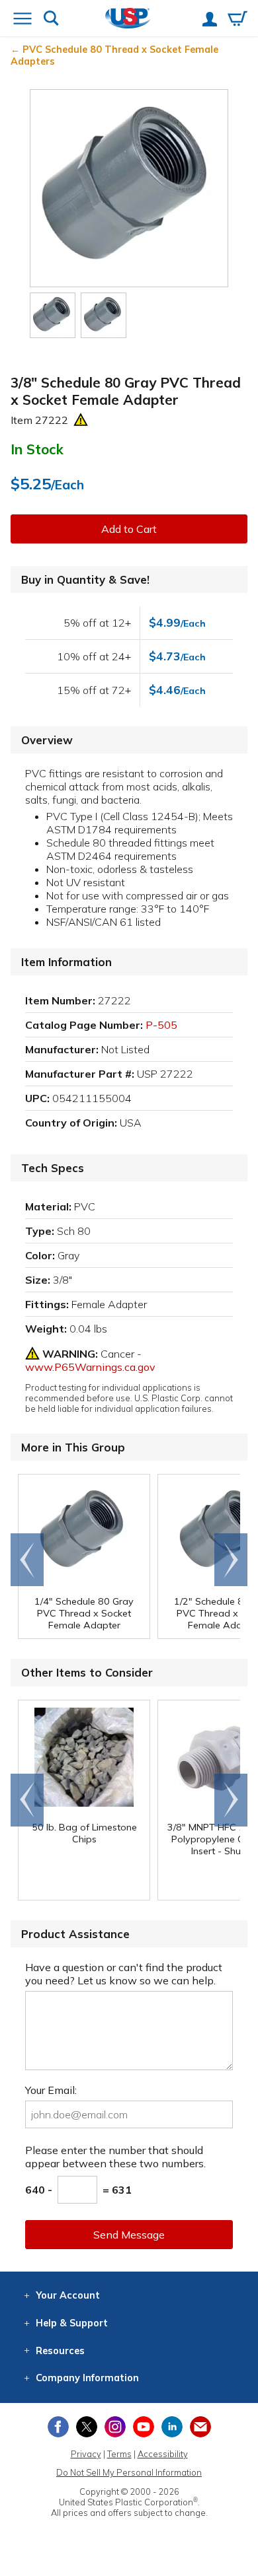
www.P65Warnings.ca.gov (90, 1367)
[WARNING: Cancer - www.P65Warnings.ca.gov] (81, 420)
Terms (119, 2454)
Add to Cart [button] (129, 529)
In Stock (37, 449)
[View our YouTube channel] (144, 2427)
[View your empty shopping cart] (237, 20)
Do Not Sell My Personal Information (129, 2472)
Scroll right (231, 1560)
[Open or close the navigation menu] (22, 20)
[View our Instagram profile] (115, 2427)
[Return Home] (128, 19)
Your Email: (51, 2090)
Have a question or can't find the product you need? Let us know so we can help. (124, 1974)
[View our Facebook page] (58, 2427)
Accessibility (163, 2454)
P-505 (161, 1025)
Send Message (129, 2235)
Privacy (86, 2454)
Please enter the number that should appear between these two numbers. (115, 2157)
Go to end (27, 1560)
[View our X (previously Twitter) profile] (87, 2427)
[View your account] (210, 20)
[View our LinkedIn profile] (172, 2427)
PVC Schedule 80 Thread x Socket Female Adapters (114, 55)
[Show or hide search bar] (51, 19)
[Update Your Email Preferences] (200, 2427)
